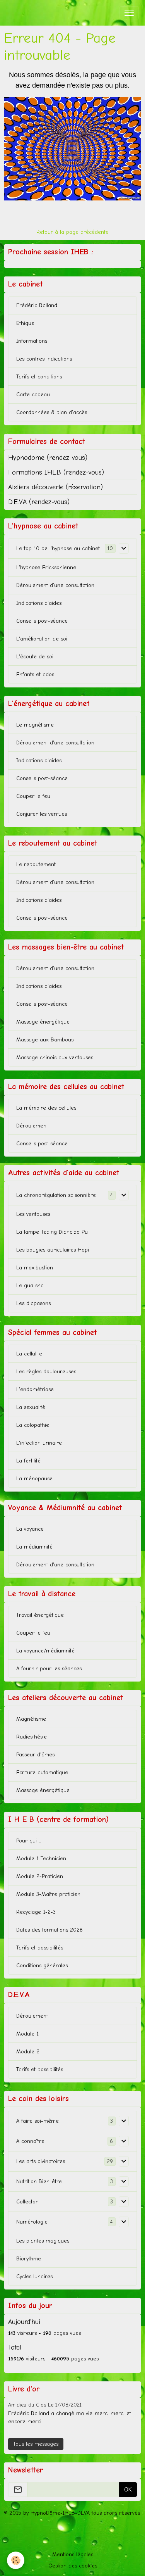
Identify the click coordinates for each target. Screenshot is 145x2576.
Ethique (25, 323)
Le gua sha (30, 1285)
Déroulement (32, 1126)
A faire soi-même (38, 2121)
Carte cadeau (33, 395)
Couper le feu (33, 796)
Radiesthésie (32, 1737)
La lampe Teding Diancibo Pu (52, 1232)
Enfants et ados (35, 674)
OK (128, 2490)
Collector (27, 2202)
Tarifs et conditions (39, 377)
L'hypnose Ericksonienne (46, 567)
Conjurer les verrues (42, 814)
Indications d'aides (39, 603)
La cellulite (29, 1354)
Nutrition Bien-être (39, 2181)
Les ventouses (33, 1214)
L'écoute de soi (35, 657)
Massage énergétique (43, 1022)
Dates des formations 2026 (49, 1930)
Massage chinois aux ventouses (55, 1058)
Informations (32, 341)
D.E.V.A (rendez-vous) (39, 502)
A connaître (30, 2141)
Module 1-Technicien (41, 1859)
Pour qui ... (29, 1841)
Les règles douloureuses (46, 1372)
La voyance (30, 1529)
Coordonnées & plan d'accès (52, 412)
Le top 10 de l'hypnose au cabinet (58, 548)
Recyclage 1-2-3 (36, 1912)
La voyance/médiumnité (45, 1651)
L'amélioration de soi (42, 639)
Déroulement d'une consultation (55, 585)
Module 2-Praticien (40, 1876)
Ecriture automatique (42, 1772)
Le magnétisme (35, 725)
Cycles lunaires (34, 2276)
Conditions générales (42, 1966)
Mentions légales (73, 2554)
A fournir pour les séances (49, 1669)
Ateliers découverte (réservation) (55, 487)
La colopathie (33, 1425)
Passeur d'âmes (35, 1755)
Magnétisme (31, 1719)
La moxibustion (35, 1268)
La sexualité (31, 1407)
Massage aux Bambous (45, 1040)
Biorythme (29, 2259)
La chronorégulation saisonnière (56, 1195)
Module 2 (28, 2052)
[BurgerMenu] (129, 13)
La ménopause (34, 1479)
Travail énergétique (40, 1615)
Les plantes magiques (43, 2241)
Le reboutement (36, 864)
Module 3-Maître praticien (48, 1894)
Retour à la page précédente (72, 232)
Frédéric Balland (37, 305)
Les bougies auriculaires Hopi (53, 1250)
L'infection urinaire (39, 1443)
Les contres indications (44, 359)
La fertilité (28, 1461)
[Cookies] (16, 2560)
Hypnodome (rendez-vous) (48, 458)
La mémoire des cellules (46, 1108)
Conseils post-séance (42, 621)
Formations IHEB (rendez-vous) (56, 472)
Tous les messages (36, 2444)
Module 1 (27, 2034)
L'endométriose (35, 1389)
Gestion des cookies (73, 2566)
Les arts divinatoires (41, 2161)
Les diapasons (33, 1303)
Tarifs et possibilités (40, 1948)
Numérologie (32, 2222)
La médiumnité (34, 1547)
